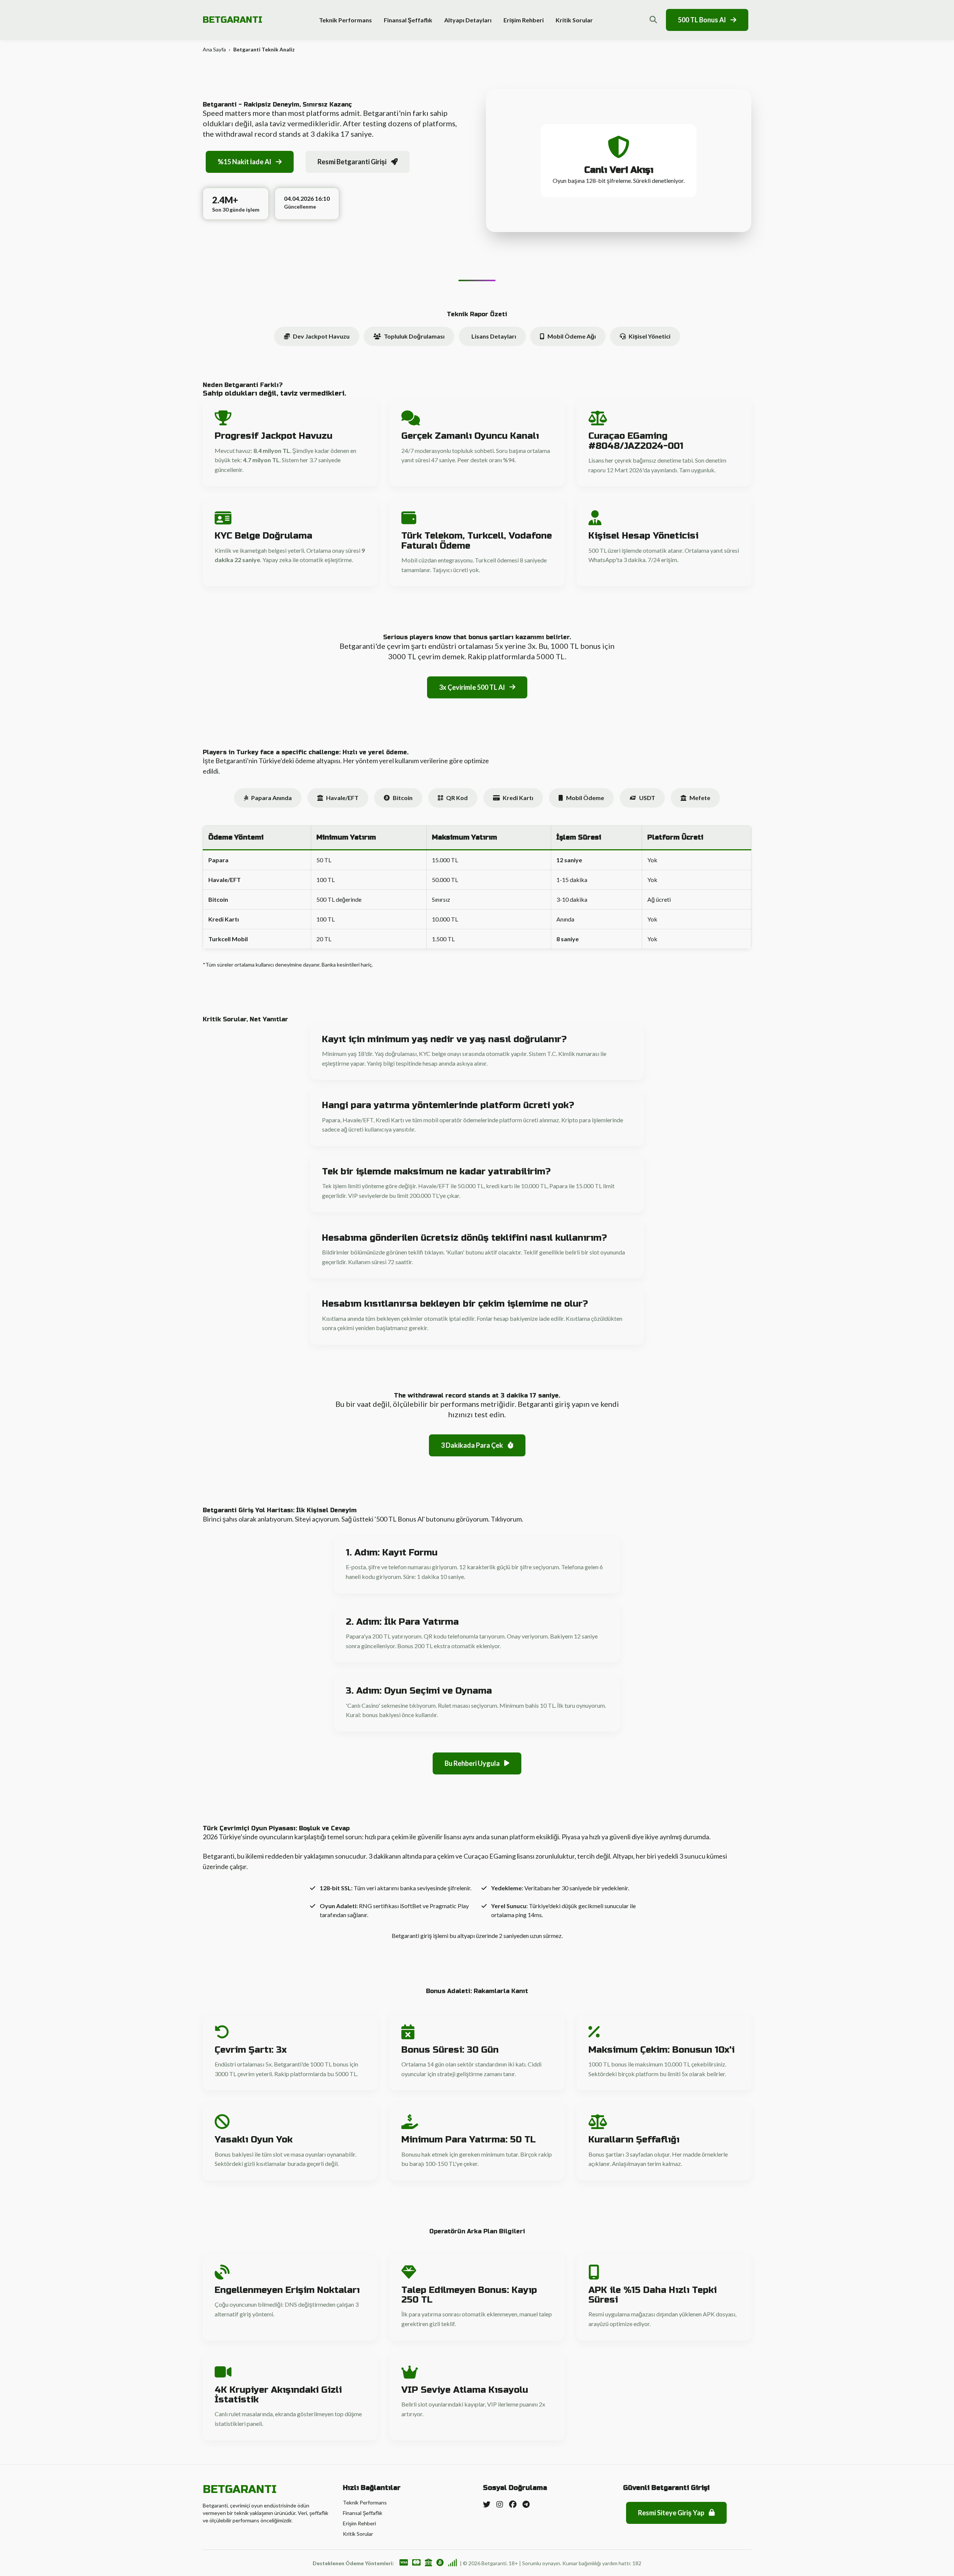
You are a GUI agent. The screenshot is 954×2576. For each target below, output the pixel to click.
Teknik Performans (345, 20)
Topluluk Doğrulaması (414, 336)
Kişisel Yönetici (650, 336)
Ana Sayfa (214, 49)
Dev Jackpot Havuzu (321, 336)
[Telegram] (526, 2504)
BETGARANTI (233, 20)
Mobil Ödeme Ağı (572, 336)
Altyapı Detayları (468, 20)
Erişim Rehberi (524, 20)
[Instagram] (500, 2504)
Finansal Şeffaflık (408, 20)
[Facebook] (513, 2504)
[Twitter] (487, 2504)
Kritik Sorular (574, 20)
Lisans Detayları (494, 336)
